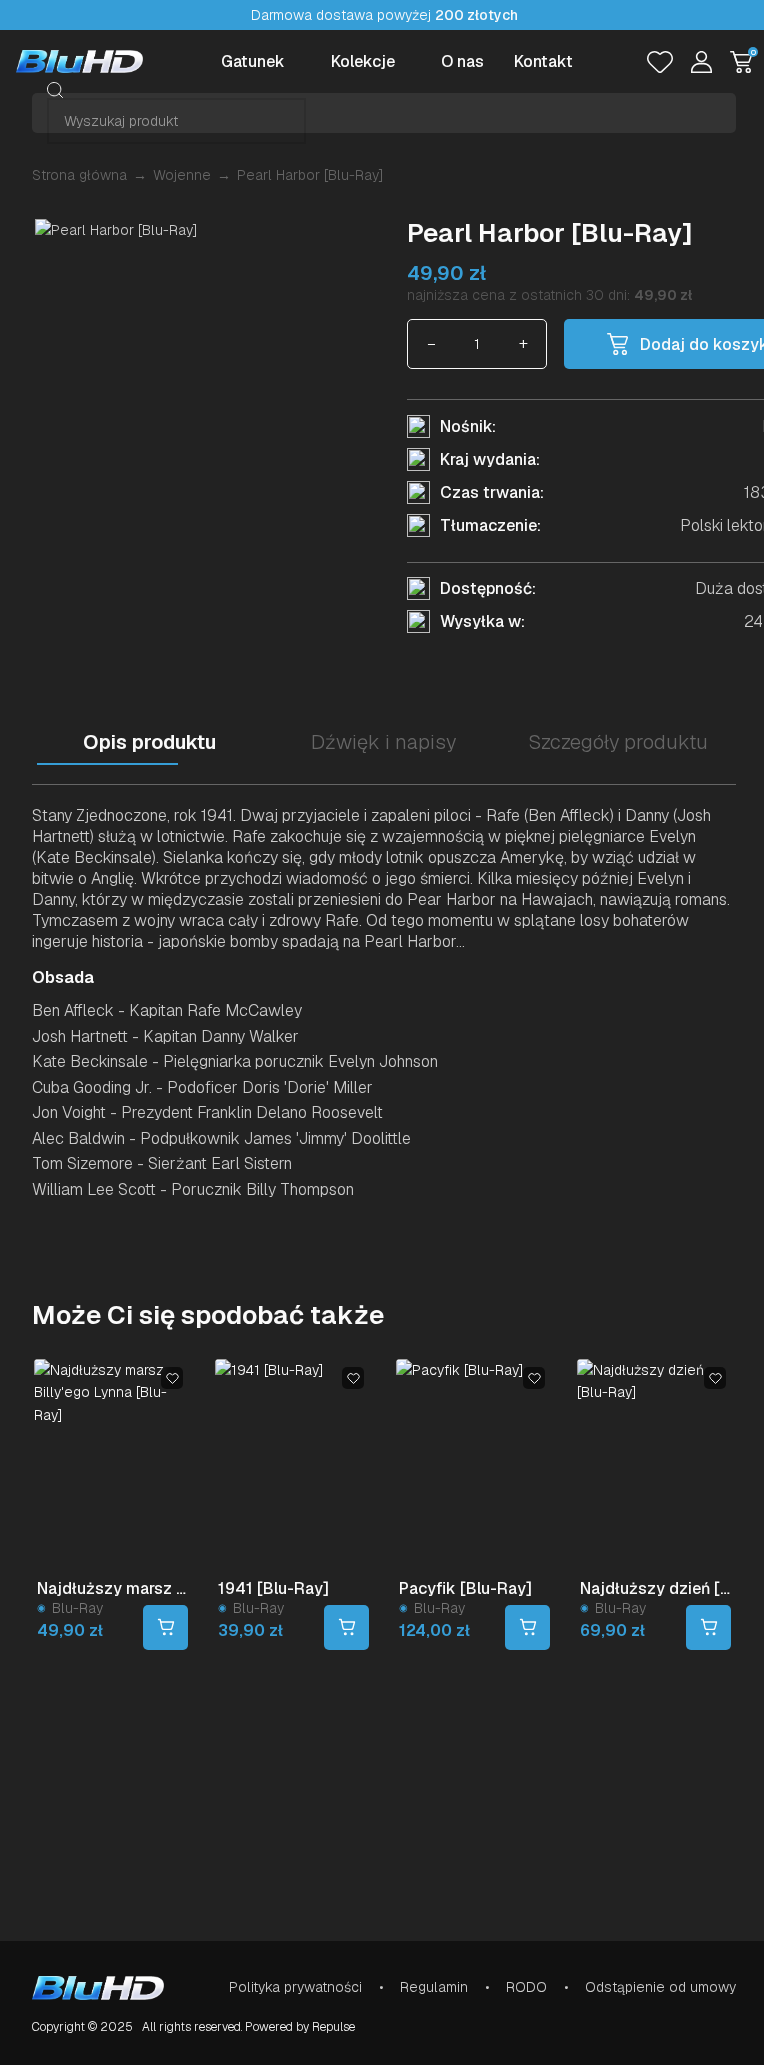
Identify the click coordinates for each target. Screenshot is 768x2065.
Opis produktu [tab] (149, 742)
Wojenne (182, 175)
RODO (526, 1987)
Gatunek (253, 61)
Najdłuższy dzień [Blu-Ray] (655, 1588)
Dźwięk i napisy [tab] (383, 742)
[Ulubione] (660, 62)
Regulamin (434, 1987)
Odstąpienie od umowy (660, 1987)
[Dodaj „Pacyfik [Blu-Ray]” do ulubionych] (534, 1378)
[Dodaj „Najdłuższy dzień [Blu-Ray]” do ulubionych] (715, 1378)
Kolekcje (363, 61)
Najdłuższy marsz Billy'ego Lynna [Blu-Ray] (112, 1588)
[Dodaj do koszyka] (165, 1627)
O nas (462, 61)
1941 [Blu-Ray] (273, 1588)
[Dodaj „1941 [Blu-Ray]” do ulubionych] (353, 1378)
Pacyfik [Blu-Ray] (465, 1588)
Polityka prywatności (295, 1987)
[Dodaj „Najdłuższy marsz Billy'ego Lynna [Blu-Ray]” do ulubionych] (172, 1378)
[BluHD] (79, 61)
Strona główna (79, 175)
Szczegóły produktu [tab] (618, 742)
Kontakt (543, 61)
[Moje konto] (701, 62)
